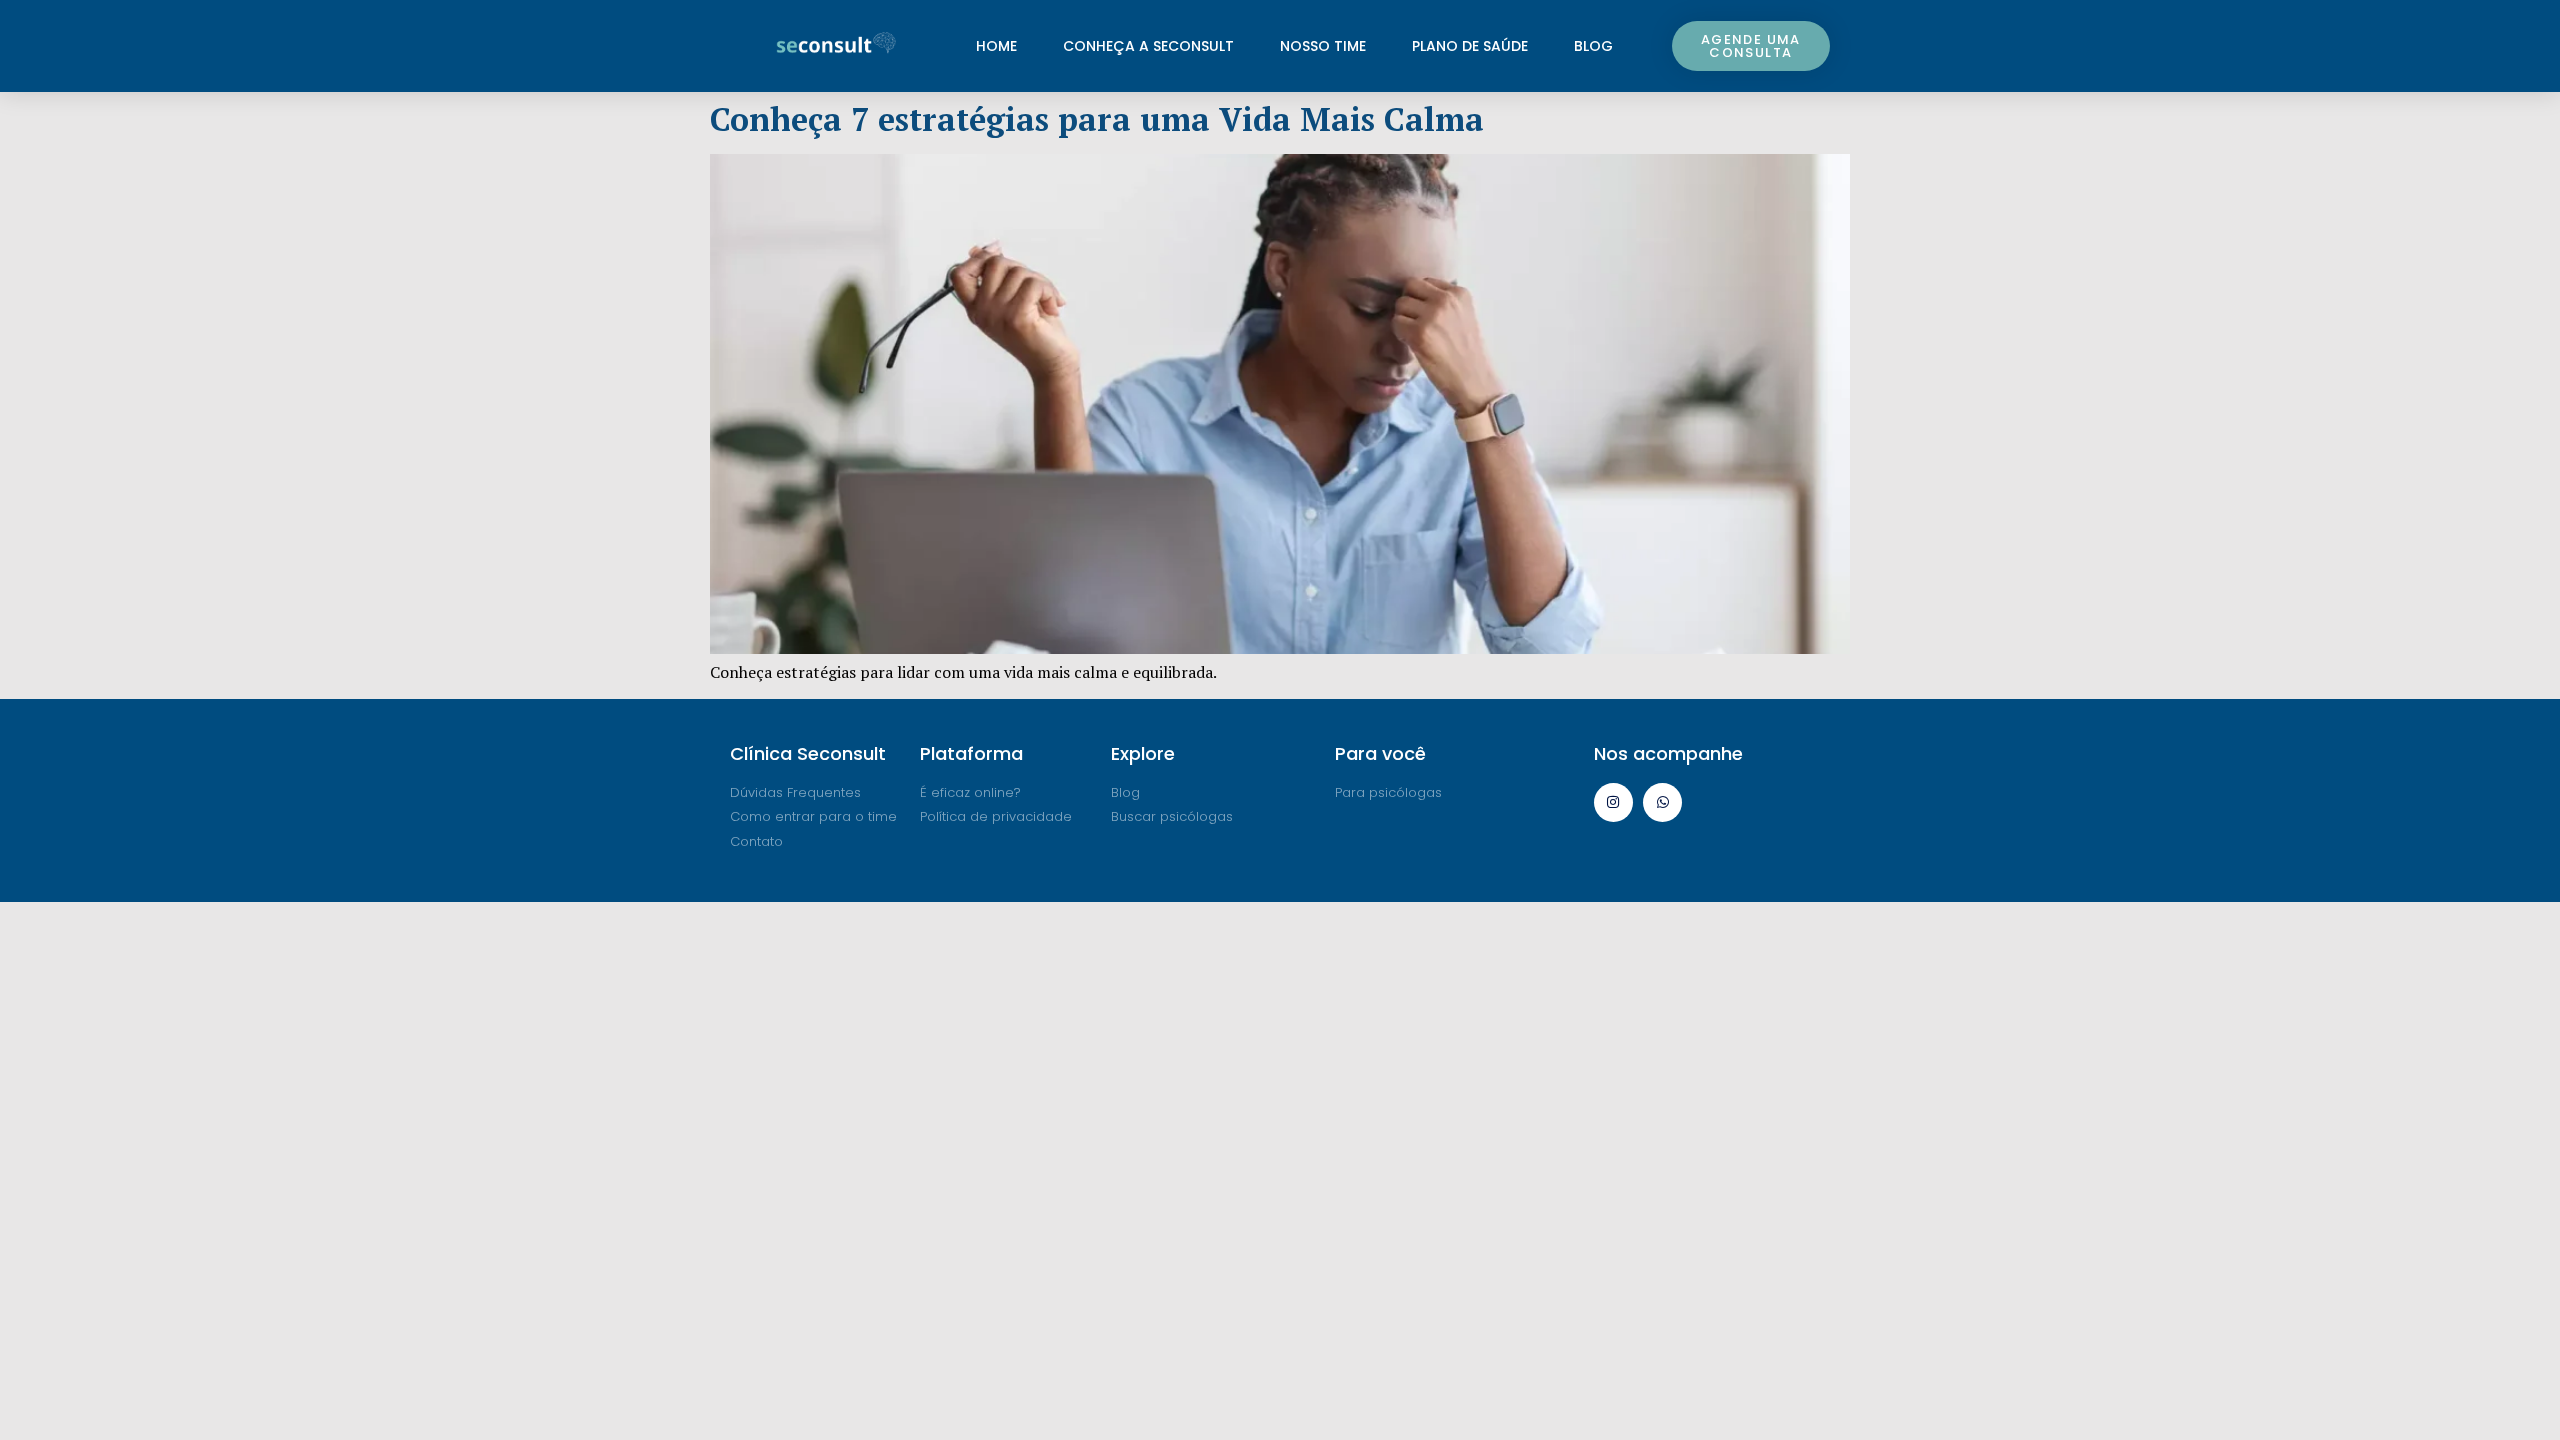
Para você (1380, 753)
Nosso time (1323, 46)
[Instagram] (1613, 802)
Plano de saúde (1470, 46)
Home (996, 46)
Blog (1593, 46)
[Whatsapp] (1662, 802)
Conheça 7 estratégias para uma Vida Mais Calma (1097, 119)
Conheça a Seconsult (1148, 46)
